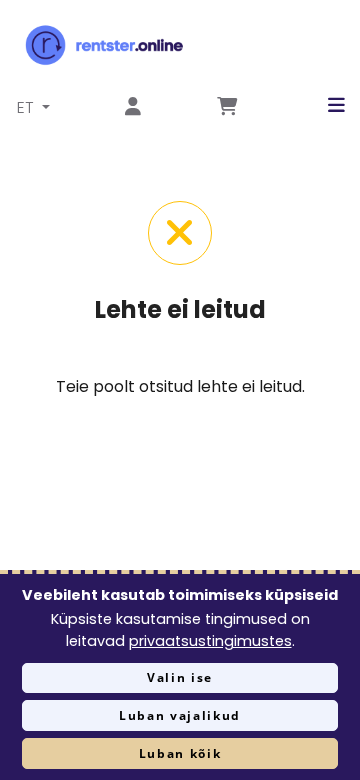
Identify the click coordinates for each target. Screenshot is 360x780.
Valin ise (180, 677)
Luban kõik (180, 753)
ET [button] (27, 107)
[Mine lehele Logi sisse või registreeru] (133, 107)
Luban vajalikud (180, 715)
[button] (321, 105)
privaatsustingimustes (210, 641)
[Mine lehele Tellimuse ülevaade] (227, 107)
